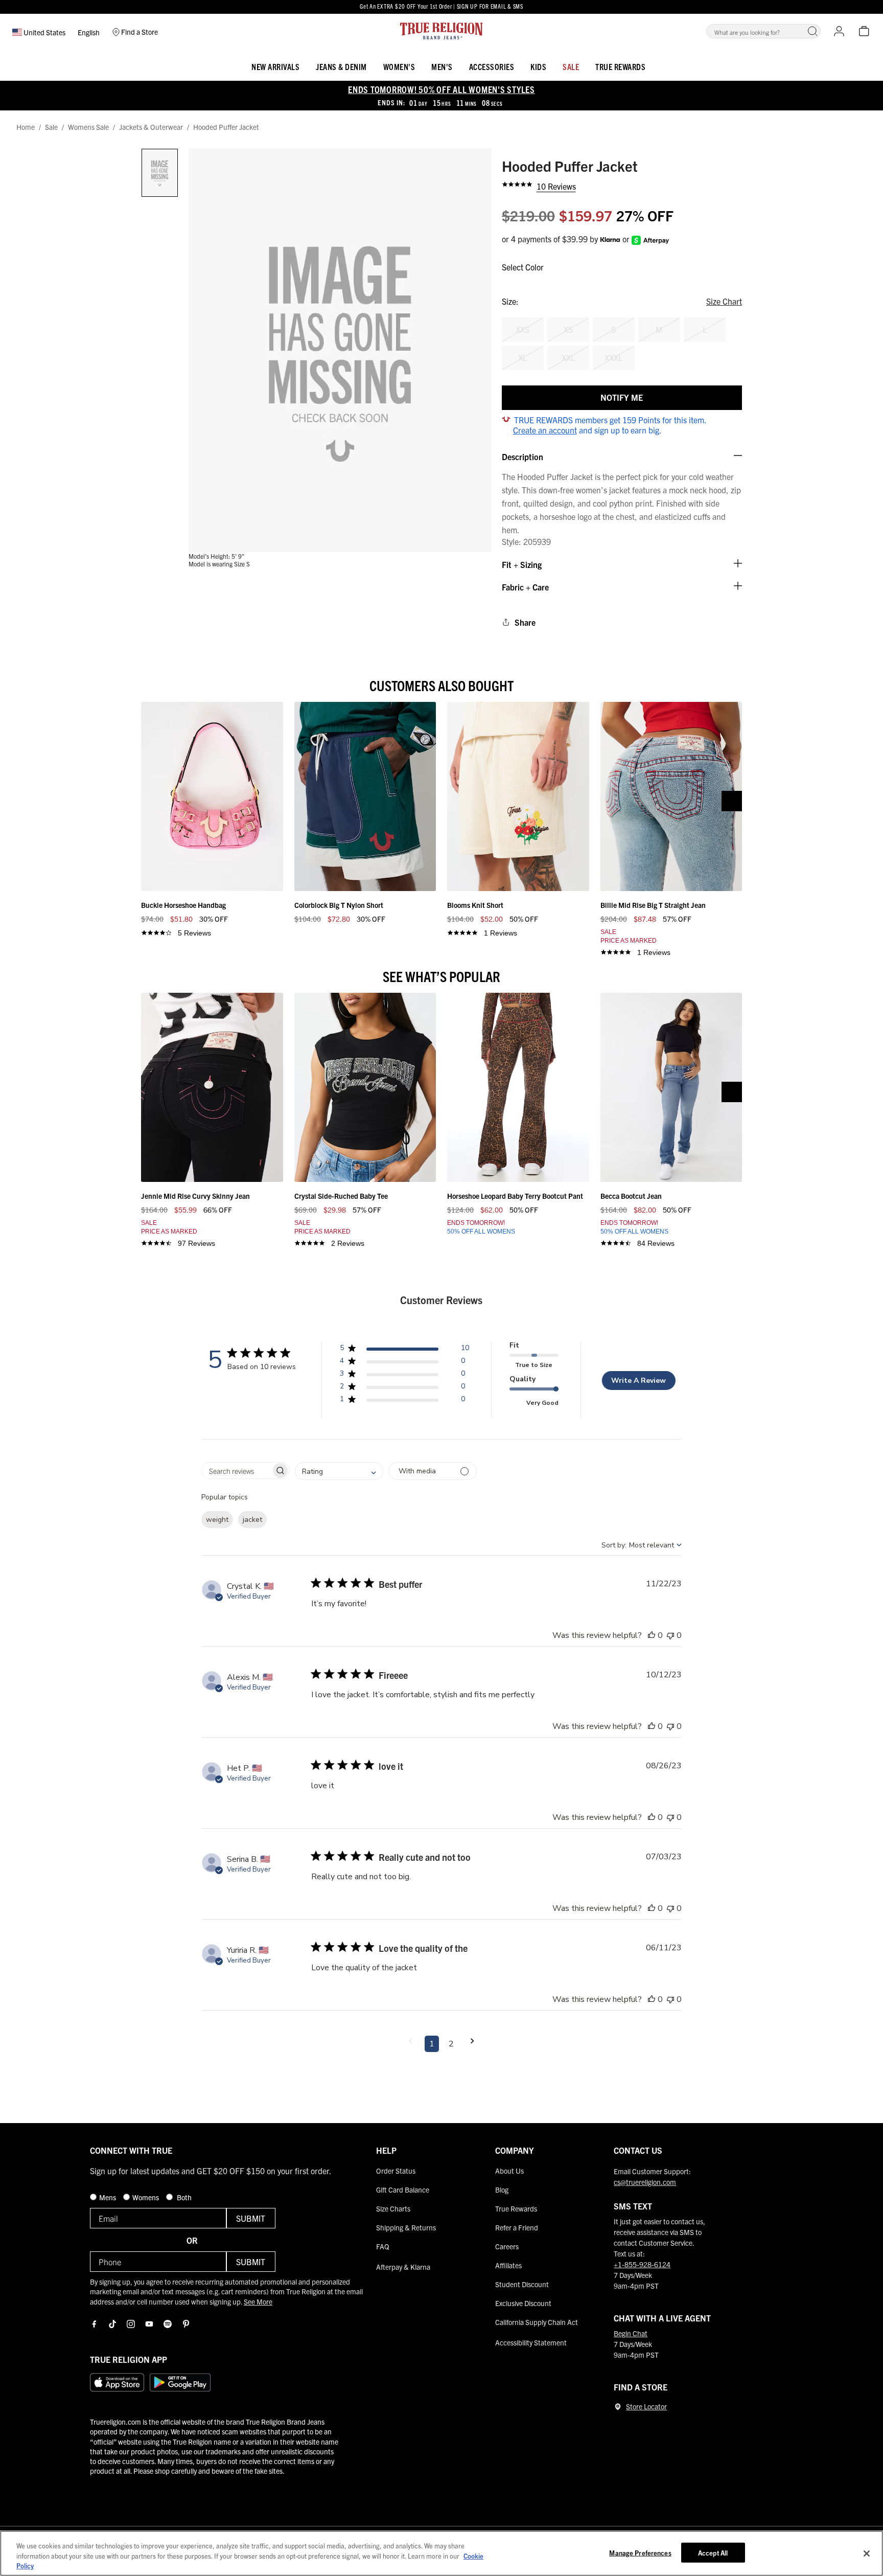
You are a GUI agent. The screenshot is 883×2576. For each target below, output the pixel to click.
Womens (146, 2197)
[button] (812, 31)
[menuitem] (275, 65)
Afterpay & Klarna (403, 2267)
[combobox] (339, 1471)
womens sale (88, 127)
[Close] (867, 2554)
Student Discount (522, 2284)
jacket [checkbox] (252, 1520)
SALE (571, 66)
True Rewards (620, 66)
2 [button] (451, 2044)
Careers (507, 2246)
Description (522, 457)
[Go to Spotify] (168, 2324)
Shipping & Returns (406, 2227)
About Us (509, 2171)
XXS (522, 329)
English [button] (89, 32)
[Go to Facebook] (94, 2324)
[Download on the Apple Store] (117, 2382)
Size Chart (724, 301)
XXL (568, 357)
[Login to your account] (839, 31)
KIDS (538, 66)
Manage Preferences (640, 2552)
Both (183, 2197)
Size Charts (393, 2208)
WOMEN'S (399, 66)
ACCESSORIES (492, 66)
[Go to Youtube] (149, 2324)
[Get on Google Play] (180, 2382)
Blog (502, 2190)
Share (525, 622)
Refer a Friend (517, 2227)
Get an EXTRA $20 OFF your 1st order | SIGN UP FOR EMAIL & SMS (441, 6)
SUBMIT (251, 2218)
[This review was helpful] (652, 1635)
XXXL (613, 357)
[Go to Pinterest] (186, 2324)
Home (26, 127)
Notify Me (622, 397)
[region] (441, 2553)
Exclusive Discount (523, 2303)
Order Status (396, 2171)
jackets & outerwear (151, 127)
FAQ (383, 2246)
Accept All (713, 2552)
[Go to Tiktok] (112, 2324)
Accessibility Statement (531, 2342)
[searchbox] (236, 1471)
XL (522, 357)
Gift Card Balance (403, 2190)
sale (51, 127)
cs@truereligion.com (645, 2182)
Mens (108, 2197)
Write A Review (638, 1381)
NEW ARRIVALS (275, 66)
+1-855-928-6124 (642, 2264)
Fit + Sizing (522, 564)
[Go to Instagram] (131, 2324)
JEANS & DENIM (341, 66)
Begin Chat (631, 2333)
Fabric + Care (525, 587)
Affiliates (508, 2265)
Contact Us (638, 2150)
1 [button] (432, 2044)
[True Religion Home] (441, 31)
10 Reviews (556, 186)
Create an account (545, 430)
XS (568, 329)
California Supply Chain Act (537, 2322)
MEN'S (442, 66)
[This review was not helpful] (670, 1635)
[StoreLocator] (618, 2407)
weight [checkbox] (217, 1520)
